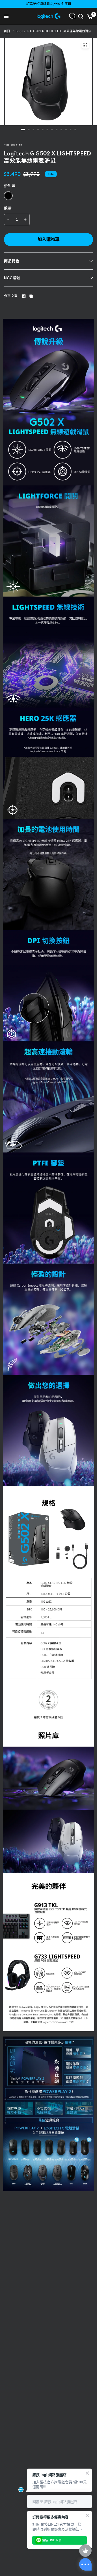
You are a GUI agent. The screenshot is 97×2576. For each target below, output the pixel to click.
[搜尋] (81, 16)
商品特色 (12, 261)
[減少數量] (8, 220)
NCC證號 (12, 278)
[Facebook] (24, 296)
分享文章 (11, 296)
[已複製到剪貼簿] (31, 296)
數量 (8, 208)
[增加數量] (25, 220)
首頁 (7, 31)
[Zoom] (85, 45)
